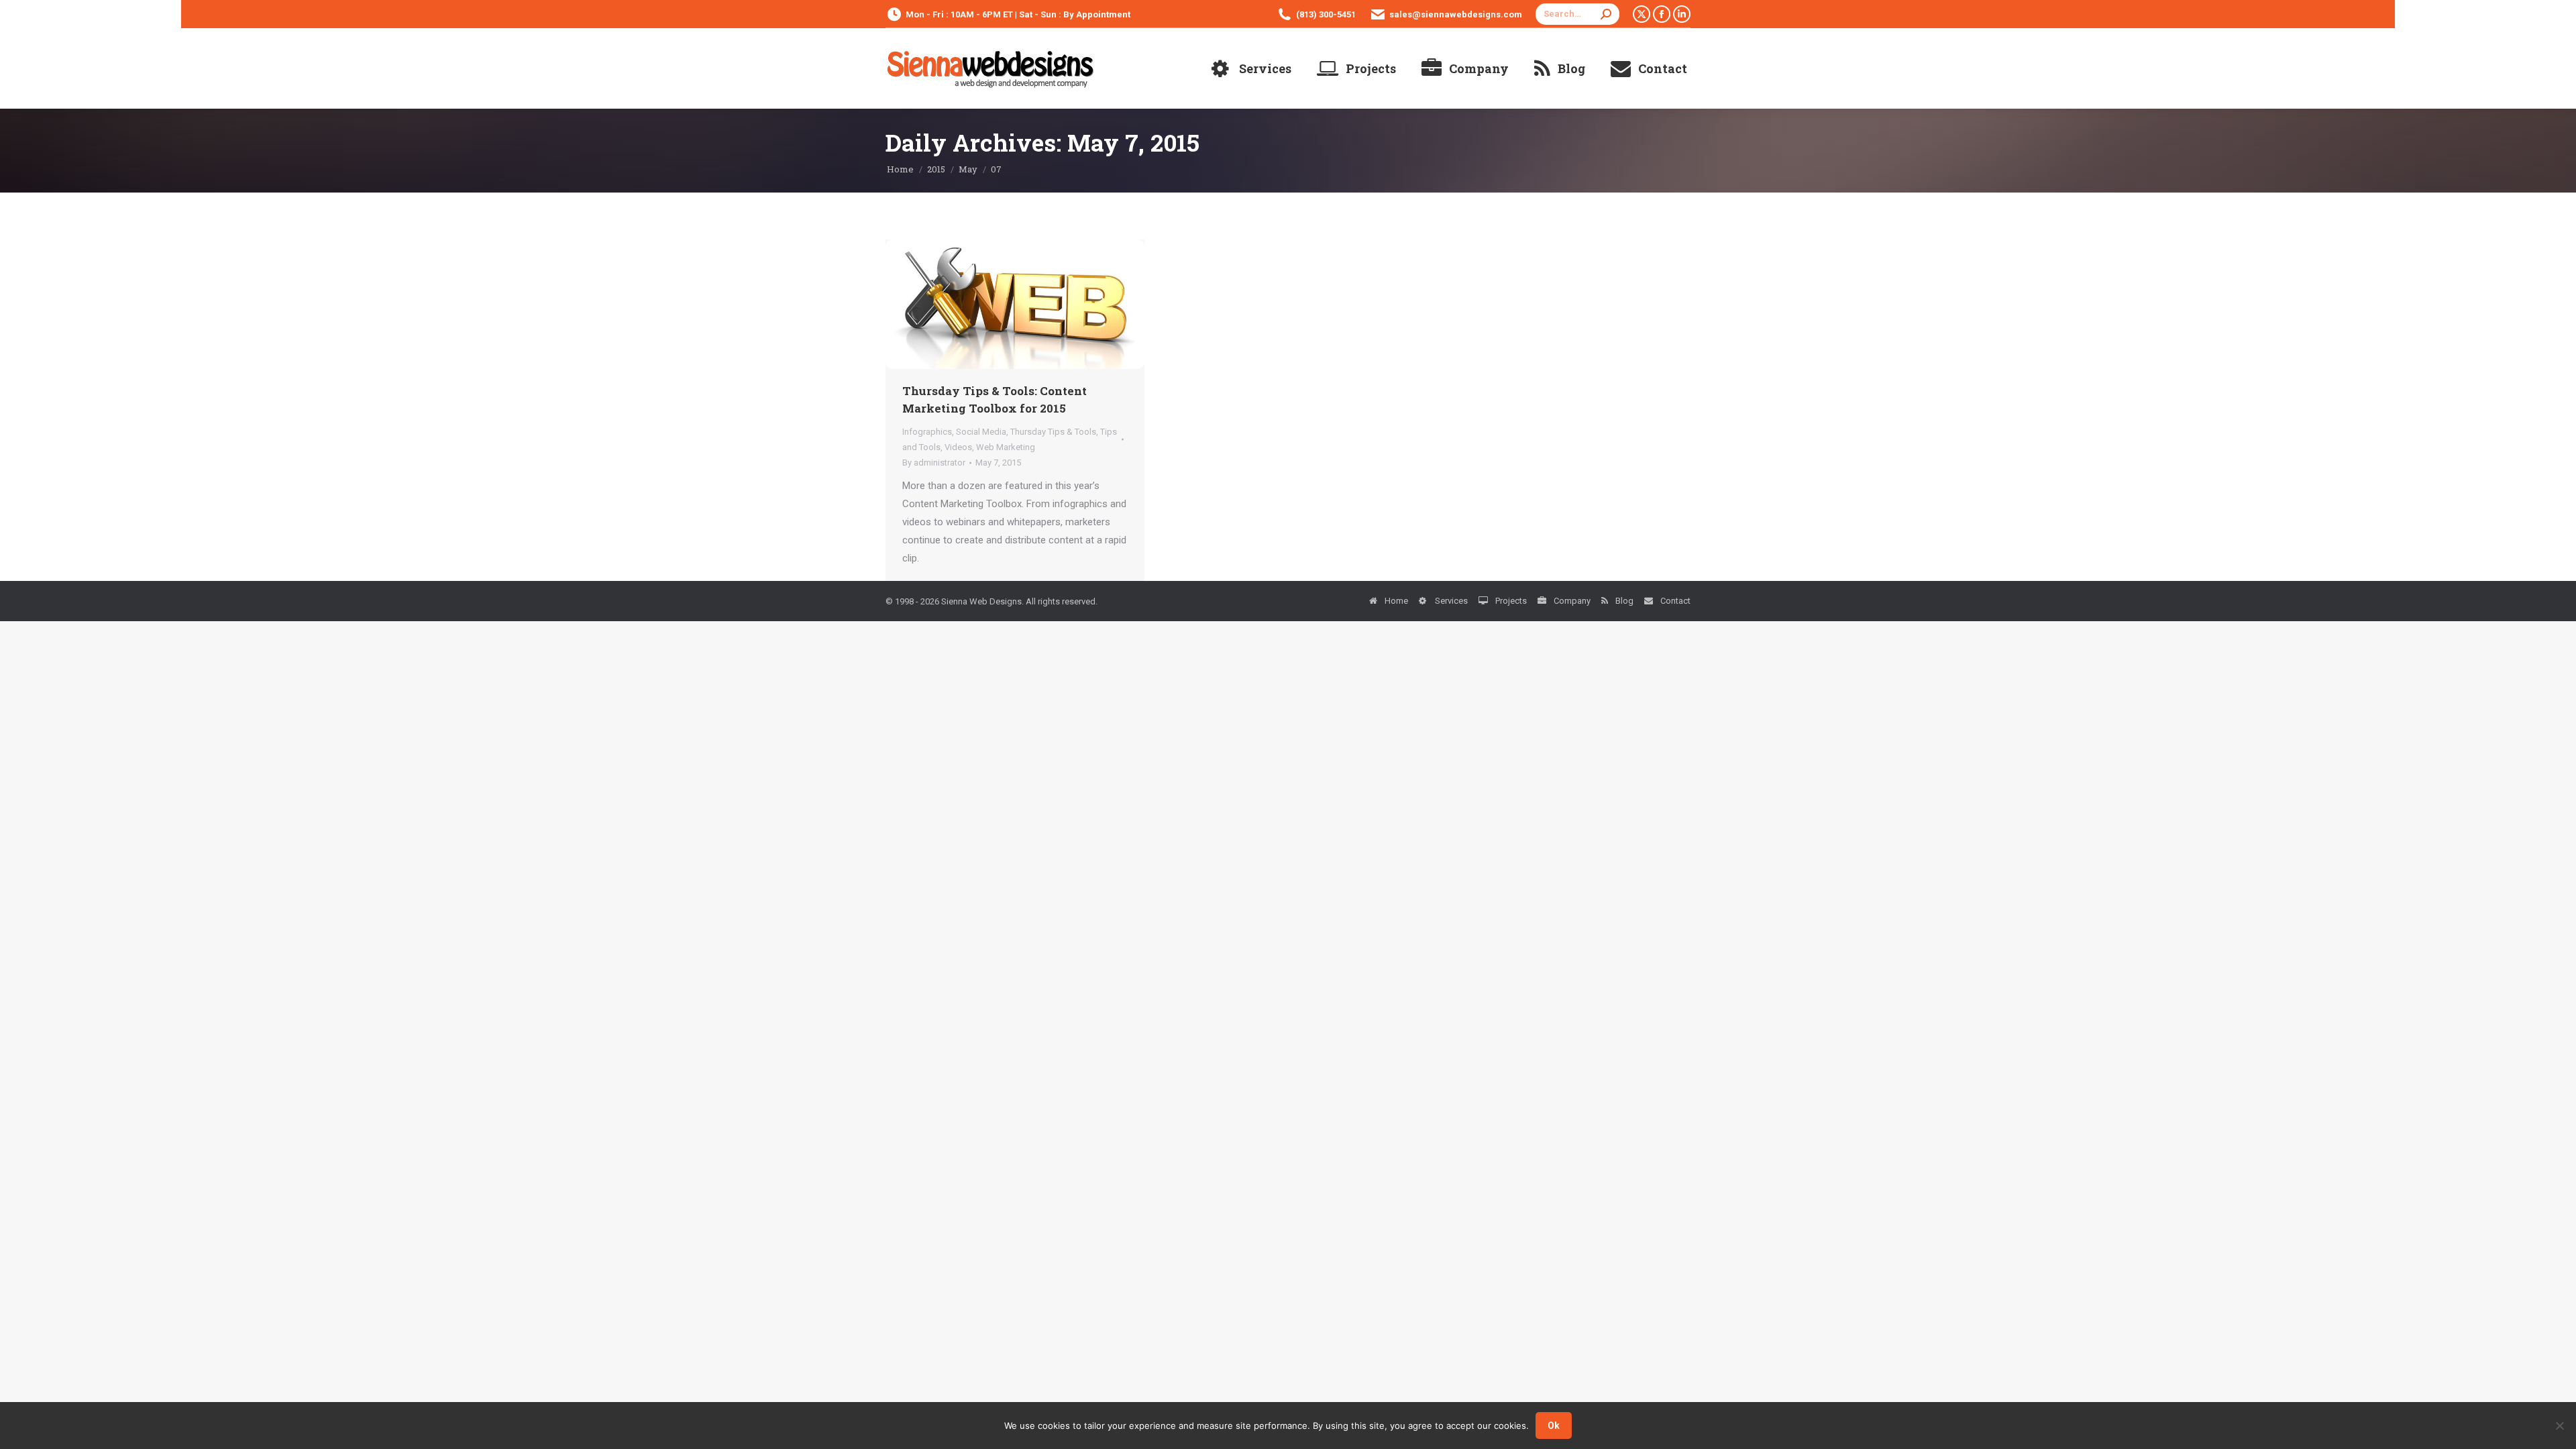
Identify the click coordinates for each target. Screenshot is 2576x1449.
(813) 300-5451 (1326, 14)
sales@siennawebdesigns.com (1456, 14)
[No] (2559, 1426)
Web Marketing (1006, 447)
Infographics (927, 432)
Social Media (981, 432)
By (934, 463)
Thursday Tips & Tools (1053, 432)
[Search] (1606, 14)
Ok (1554, 1426)
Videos (958, 447)
